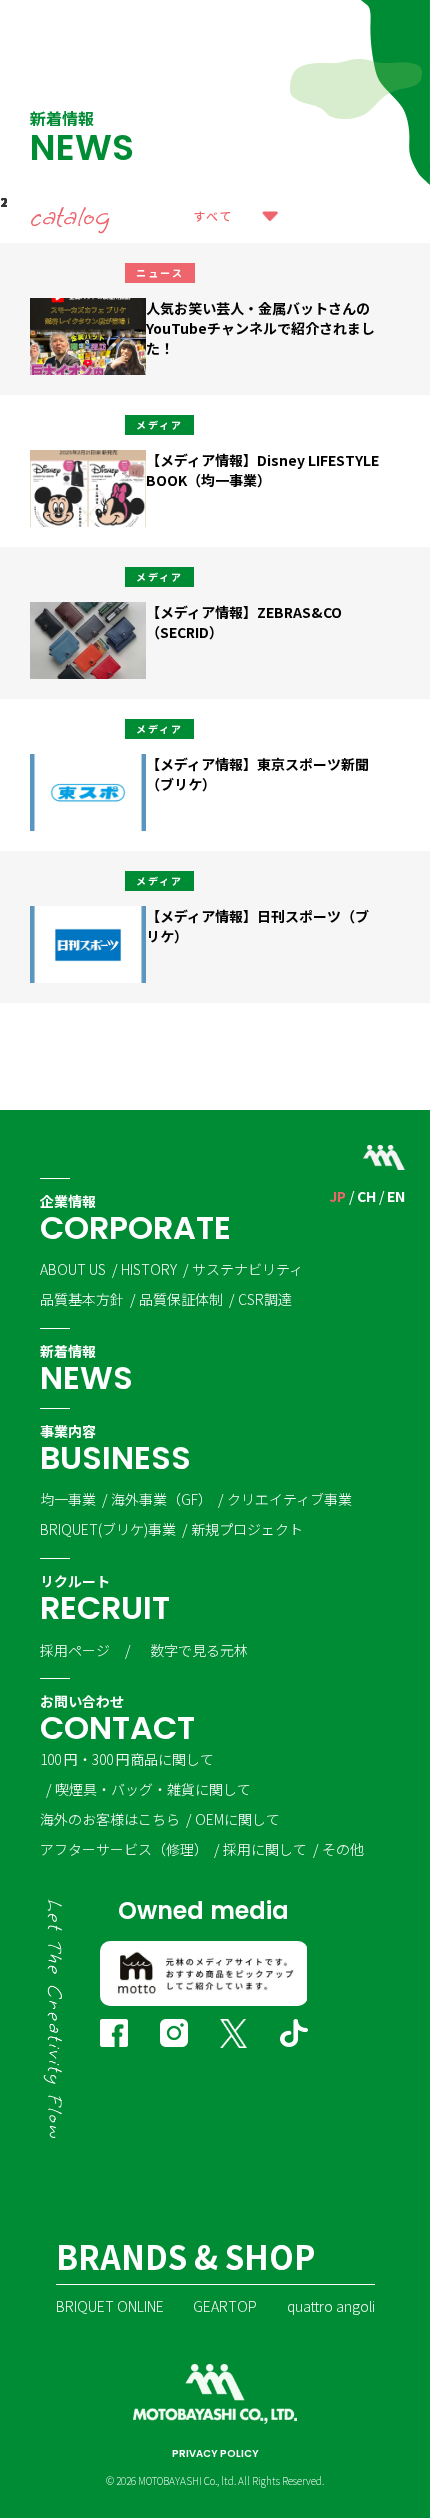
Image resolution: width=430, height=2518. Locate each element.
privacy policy (215, 2453)
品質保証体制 (181, 1299)
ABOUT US (73, 1269)
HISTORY (149, 1269)
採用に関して (265, 1849)
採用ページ (75, 1650)
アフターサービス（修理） (124, 1849)
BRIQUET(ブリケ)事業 (108, 1529)
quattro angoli (331, 2306)
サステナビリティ (247, 1269)
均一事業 (68, 1499)
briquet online (110, 2306)
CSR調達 (265, 1299)
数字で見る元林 (199, 1650)
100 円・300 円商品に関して (127, 1759)
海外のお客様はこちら (110, 1819)
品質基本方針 (82, 1299)
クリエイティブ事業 (289, 1499)
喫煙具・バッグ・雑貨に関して (153, 1789)
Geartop (225, 2306)
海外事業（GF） (161, 1499)
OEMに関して (237, 1819)
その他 (343, 1849)
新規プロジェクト (247, 1529)
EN (396, 1196)
